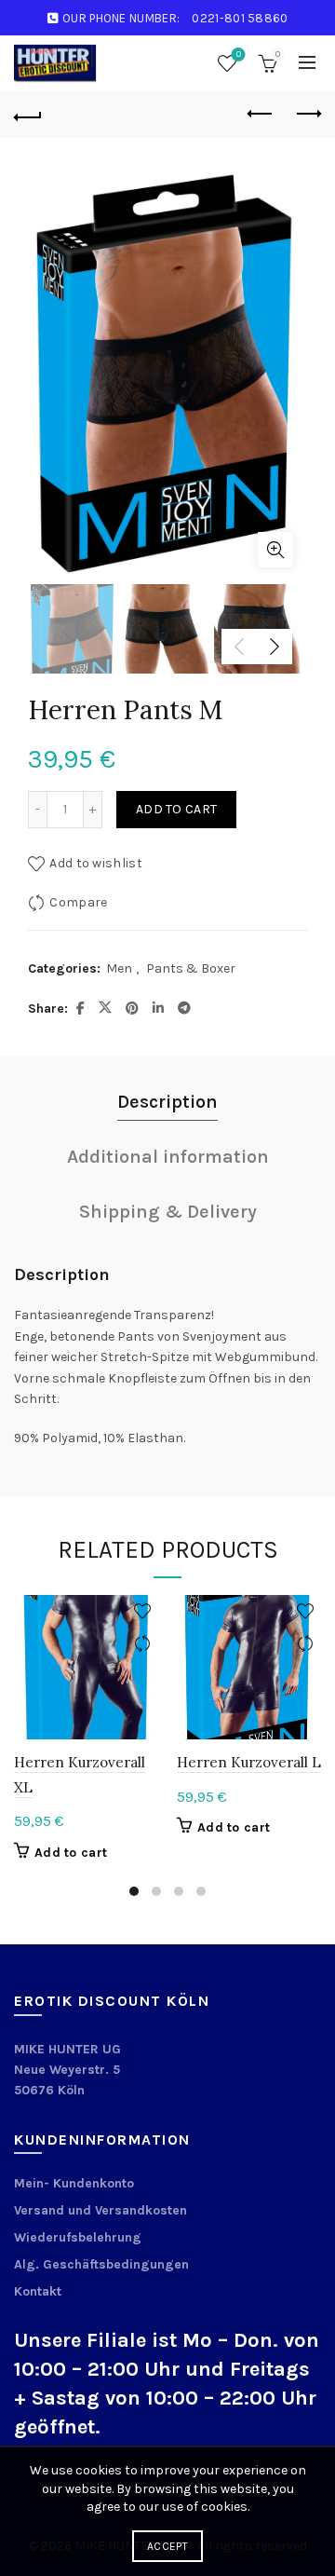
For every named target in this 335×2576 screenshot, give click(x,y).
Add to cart (176, 809)
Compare (78, 902)
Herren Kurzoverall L (249, 1762)
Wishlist (239, 55)
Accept (167, 2546)
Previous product (261, 115)
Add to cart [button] (71, 1853)
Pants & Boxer (191, 968)
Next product (307, 115)
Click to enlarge (275, 550)
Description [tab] (167, 1102)
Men (119, 968)
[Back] (28, 115)
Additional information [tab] (168, 1157)
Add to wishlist (96, 863)
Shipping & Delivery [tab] (168, 1212)
